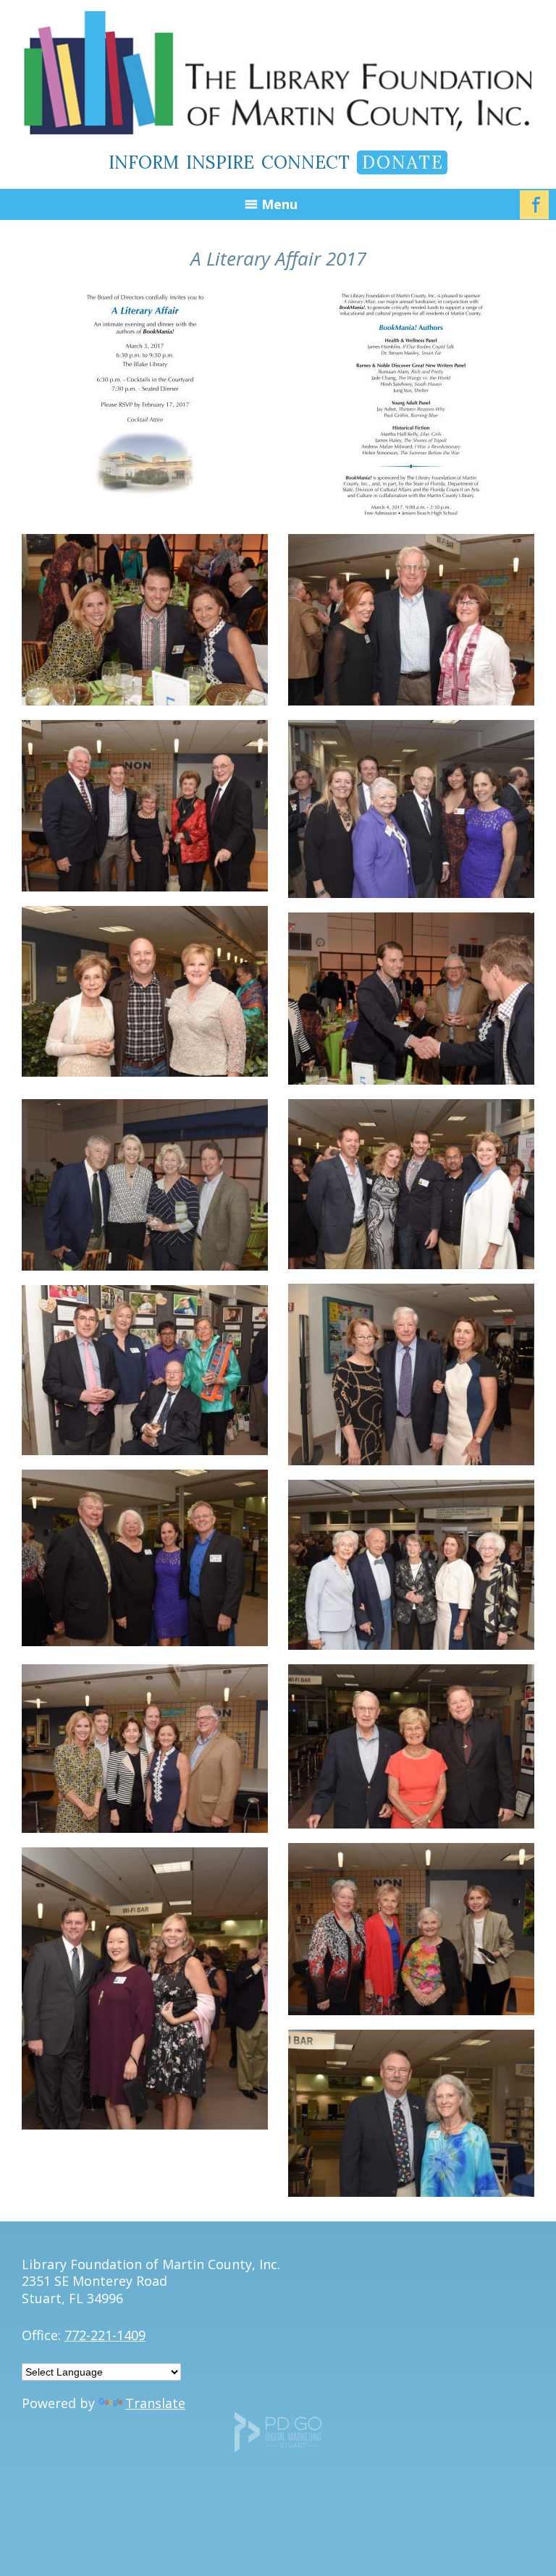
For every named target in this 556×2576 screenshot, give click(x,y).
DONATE (403, 162)
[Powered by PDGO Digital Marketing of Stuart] (278, 2447)
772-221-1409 (105, 2335)
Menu (279, 204)
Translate (155, 2403)
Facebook (534, 205)
